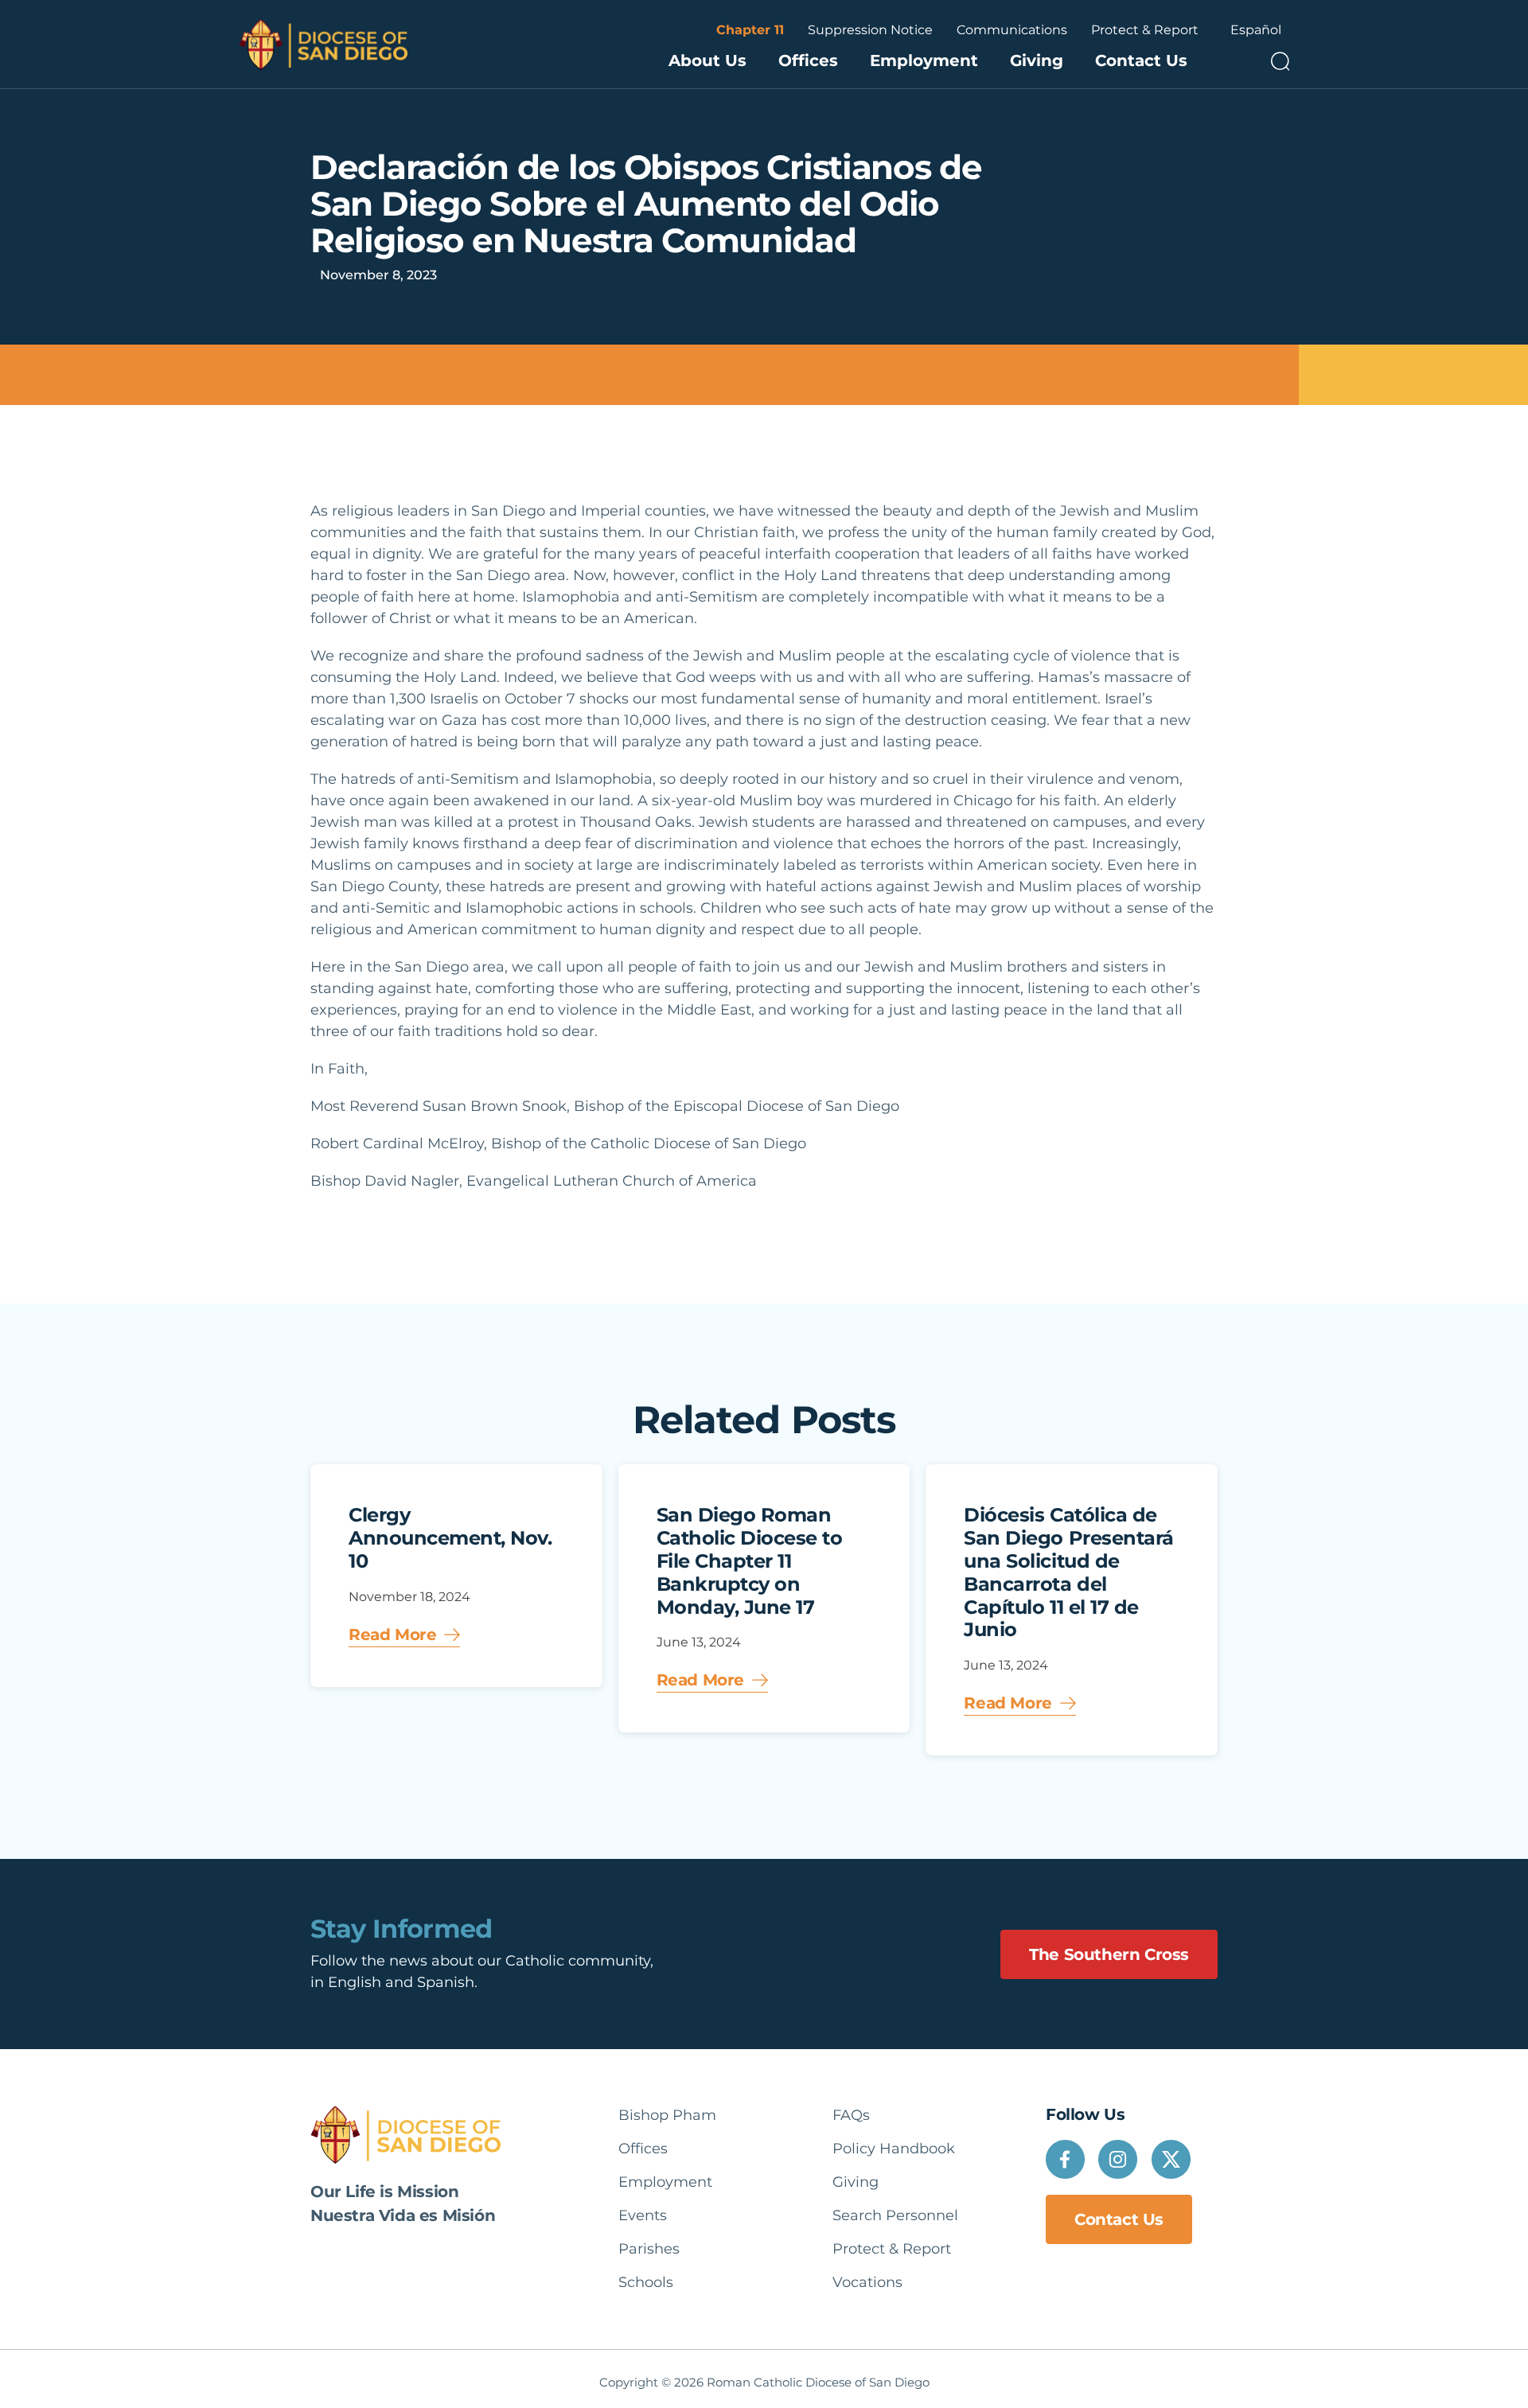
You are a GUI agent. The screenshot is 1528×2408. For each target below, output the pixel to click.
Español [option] (1256, 30)
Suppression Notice (870, 30)
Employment (924, 60)
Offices (808, 60)
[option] (1256, 30)
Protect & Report (1145, 30)
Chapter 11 (750, 30)
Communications (1012, 30)
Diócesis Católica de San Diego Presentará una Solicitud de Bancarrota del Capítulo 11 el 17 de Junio (1068, 1572)
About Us (707, 60)
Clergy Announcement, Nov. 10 (450, 1538)
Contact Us (1141, 60)
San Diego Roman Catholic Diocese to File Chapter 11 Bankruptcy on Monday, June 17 (750, 1561)
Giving (1037, 60)
